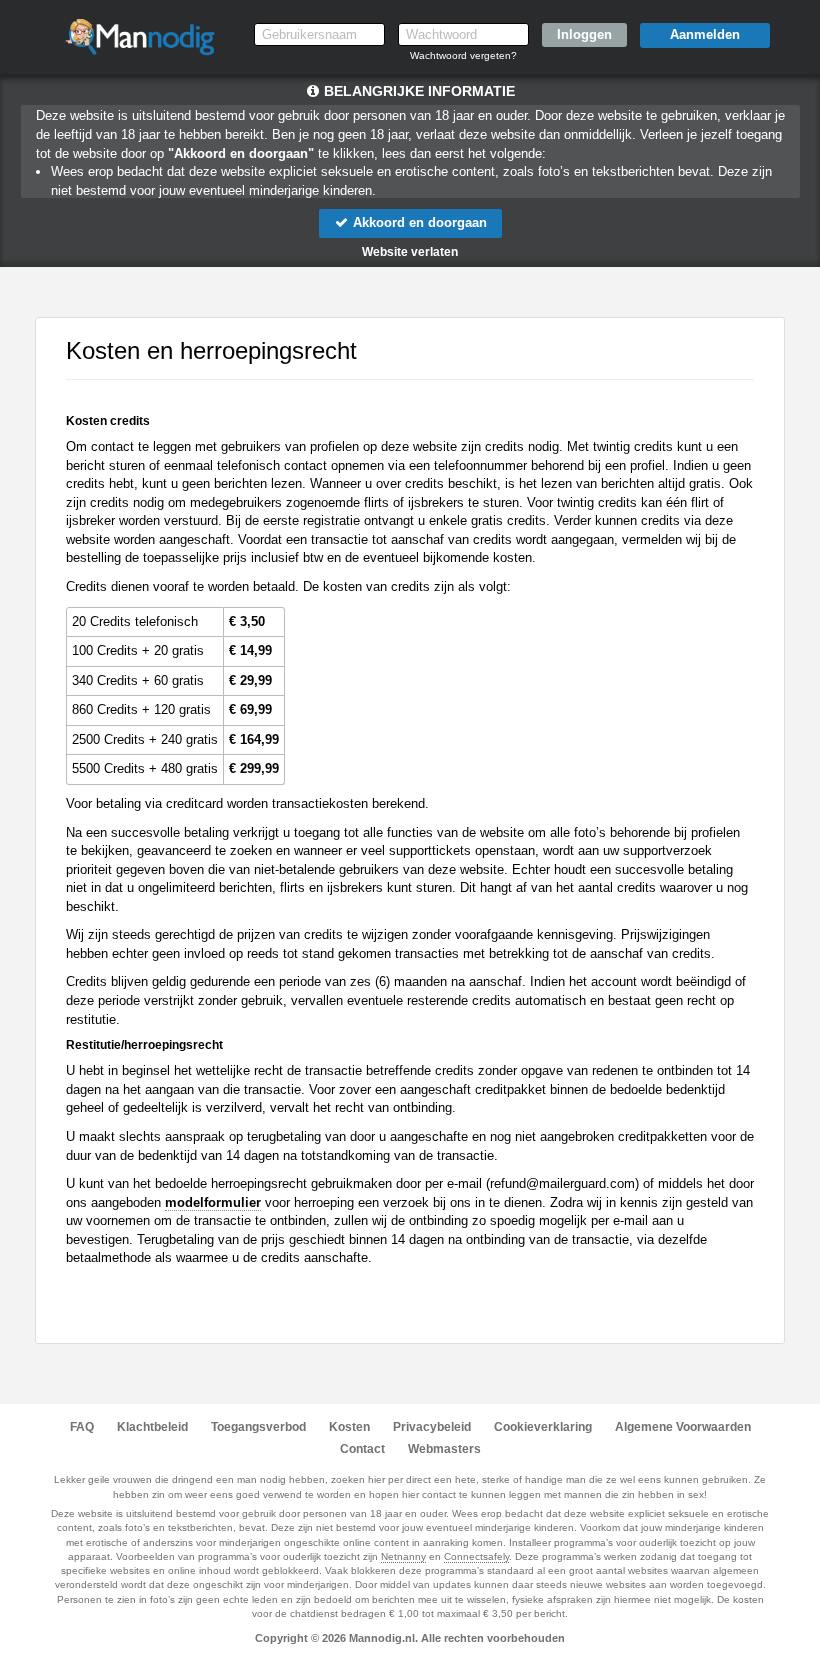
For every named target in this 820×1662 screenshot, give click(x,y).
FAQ (82, 1427)
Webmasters (444, 1449)
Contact (362, 1449)
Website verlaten (410, 252)
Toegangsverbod (258, 1427)
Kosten (349, 1427)
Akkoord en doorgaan (418, 222)
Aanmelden (705, 34)
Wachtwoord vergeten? (463, 55)
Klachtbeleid (152, 1427)
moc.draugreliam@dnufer (562, 1183)
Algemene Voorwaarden (683, 1427)
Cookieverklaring (543, 1427)
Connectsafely (476, 1556)
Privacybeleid (432, 1427)
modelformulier (213, 1202)
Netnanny (403, 1556)
